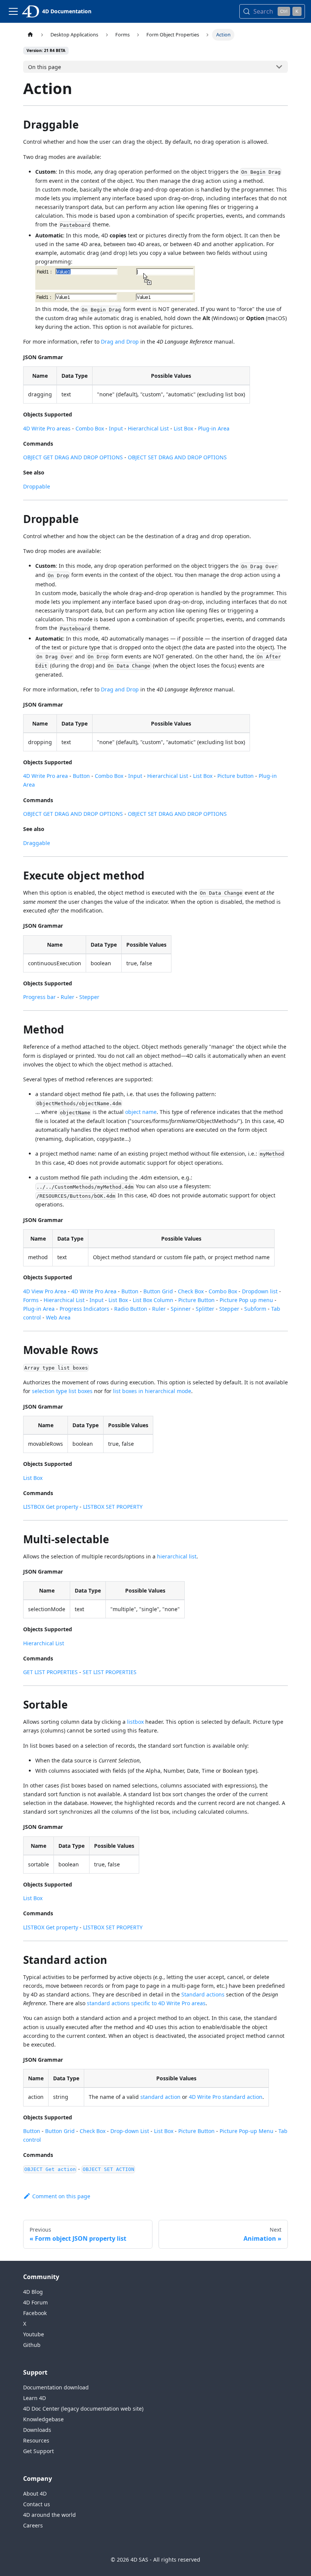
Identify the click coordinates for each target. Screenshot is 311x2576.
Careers (33, 2525)
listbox (135, 1722)
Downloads (37, 2430)
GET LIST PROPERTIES (50, 1672)
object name (141, 1112)
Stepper (89, 997)
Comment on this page (61, 2196)
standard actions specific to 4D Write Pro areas (146, 2003)
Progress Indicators (84, 1309)
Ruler (68, 997)
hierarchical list (177, 1556)
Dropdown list (260, 1291)
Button (81, 776)
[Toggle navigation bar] (13, 11)
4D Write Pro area (46, 776)
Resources (36, 2440)
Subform (255, 1309)
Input (116, 428)
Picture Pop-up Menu (247, 2131)
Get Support (38, 2451)
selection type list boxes (62, 1391)
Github (32, 2345)
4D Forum (35, 2302)
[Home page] (30, 35)
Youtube (34, 2334)
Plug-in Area (214, 428)
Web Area (58, 1317)
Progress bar (39, 997)
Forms (31, 1300)
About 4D (35, 2494)
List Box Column (153, 1300)
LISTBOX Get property (51, 1507)
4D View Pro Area (45, 1291)
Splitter (205, 1309)
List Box (183, 428)
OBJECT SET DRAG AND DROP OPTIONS (177, 457)
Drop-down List (130, 2131)
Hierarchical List (148, 428)
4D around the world (49, 2515)
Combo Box (90, 428)
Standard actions (203, 1994)
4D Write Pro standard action (226, 2097)
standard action (160, 2097)
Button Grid (158, 1291)
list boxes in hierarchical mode (152, 1391)
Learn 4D (35, 2398)
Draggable (37, 843)
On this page (45, 67)
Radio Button (131, 1309)
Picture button (236, 776)
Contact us (37, 2504)
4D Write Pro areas (47, 428)
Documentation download (56, 2387)
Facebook (35, 2313)
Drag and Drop (120, 342)
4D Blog (33, 2292)
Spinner (181, 1309)
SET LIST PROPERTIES (110, 1672)
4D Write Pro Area (94, 1291)
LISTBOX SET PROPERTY (113, 1507)
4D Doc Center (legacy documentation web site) (83, 2409)
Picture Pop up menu (246, 1300)
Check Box (191, 1291)
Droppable (37, 486)
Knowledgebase (43, 2419)
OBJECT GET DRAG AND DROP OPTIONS (73, 457)
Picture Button (196, 1300)
